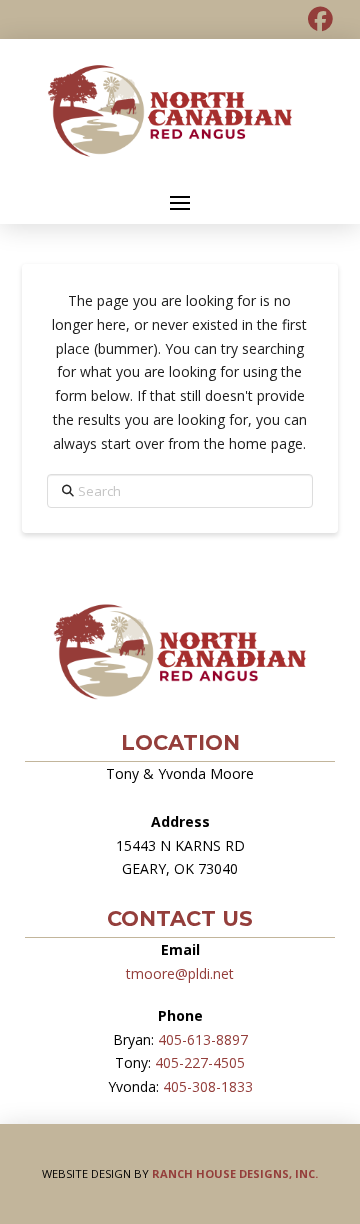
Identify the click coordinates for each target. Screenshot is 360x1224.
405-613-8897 (203, 1039)
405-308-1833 (208, 1086)
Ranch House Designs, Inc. (235, 1173)
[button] (180, 203)
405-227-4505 (200, 1062)
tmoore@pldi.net (180, 973)
